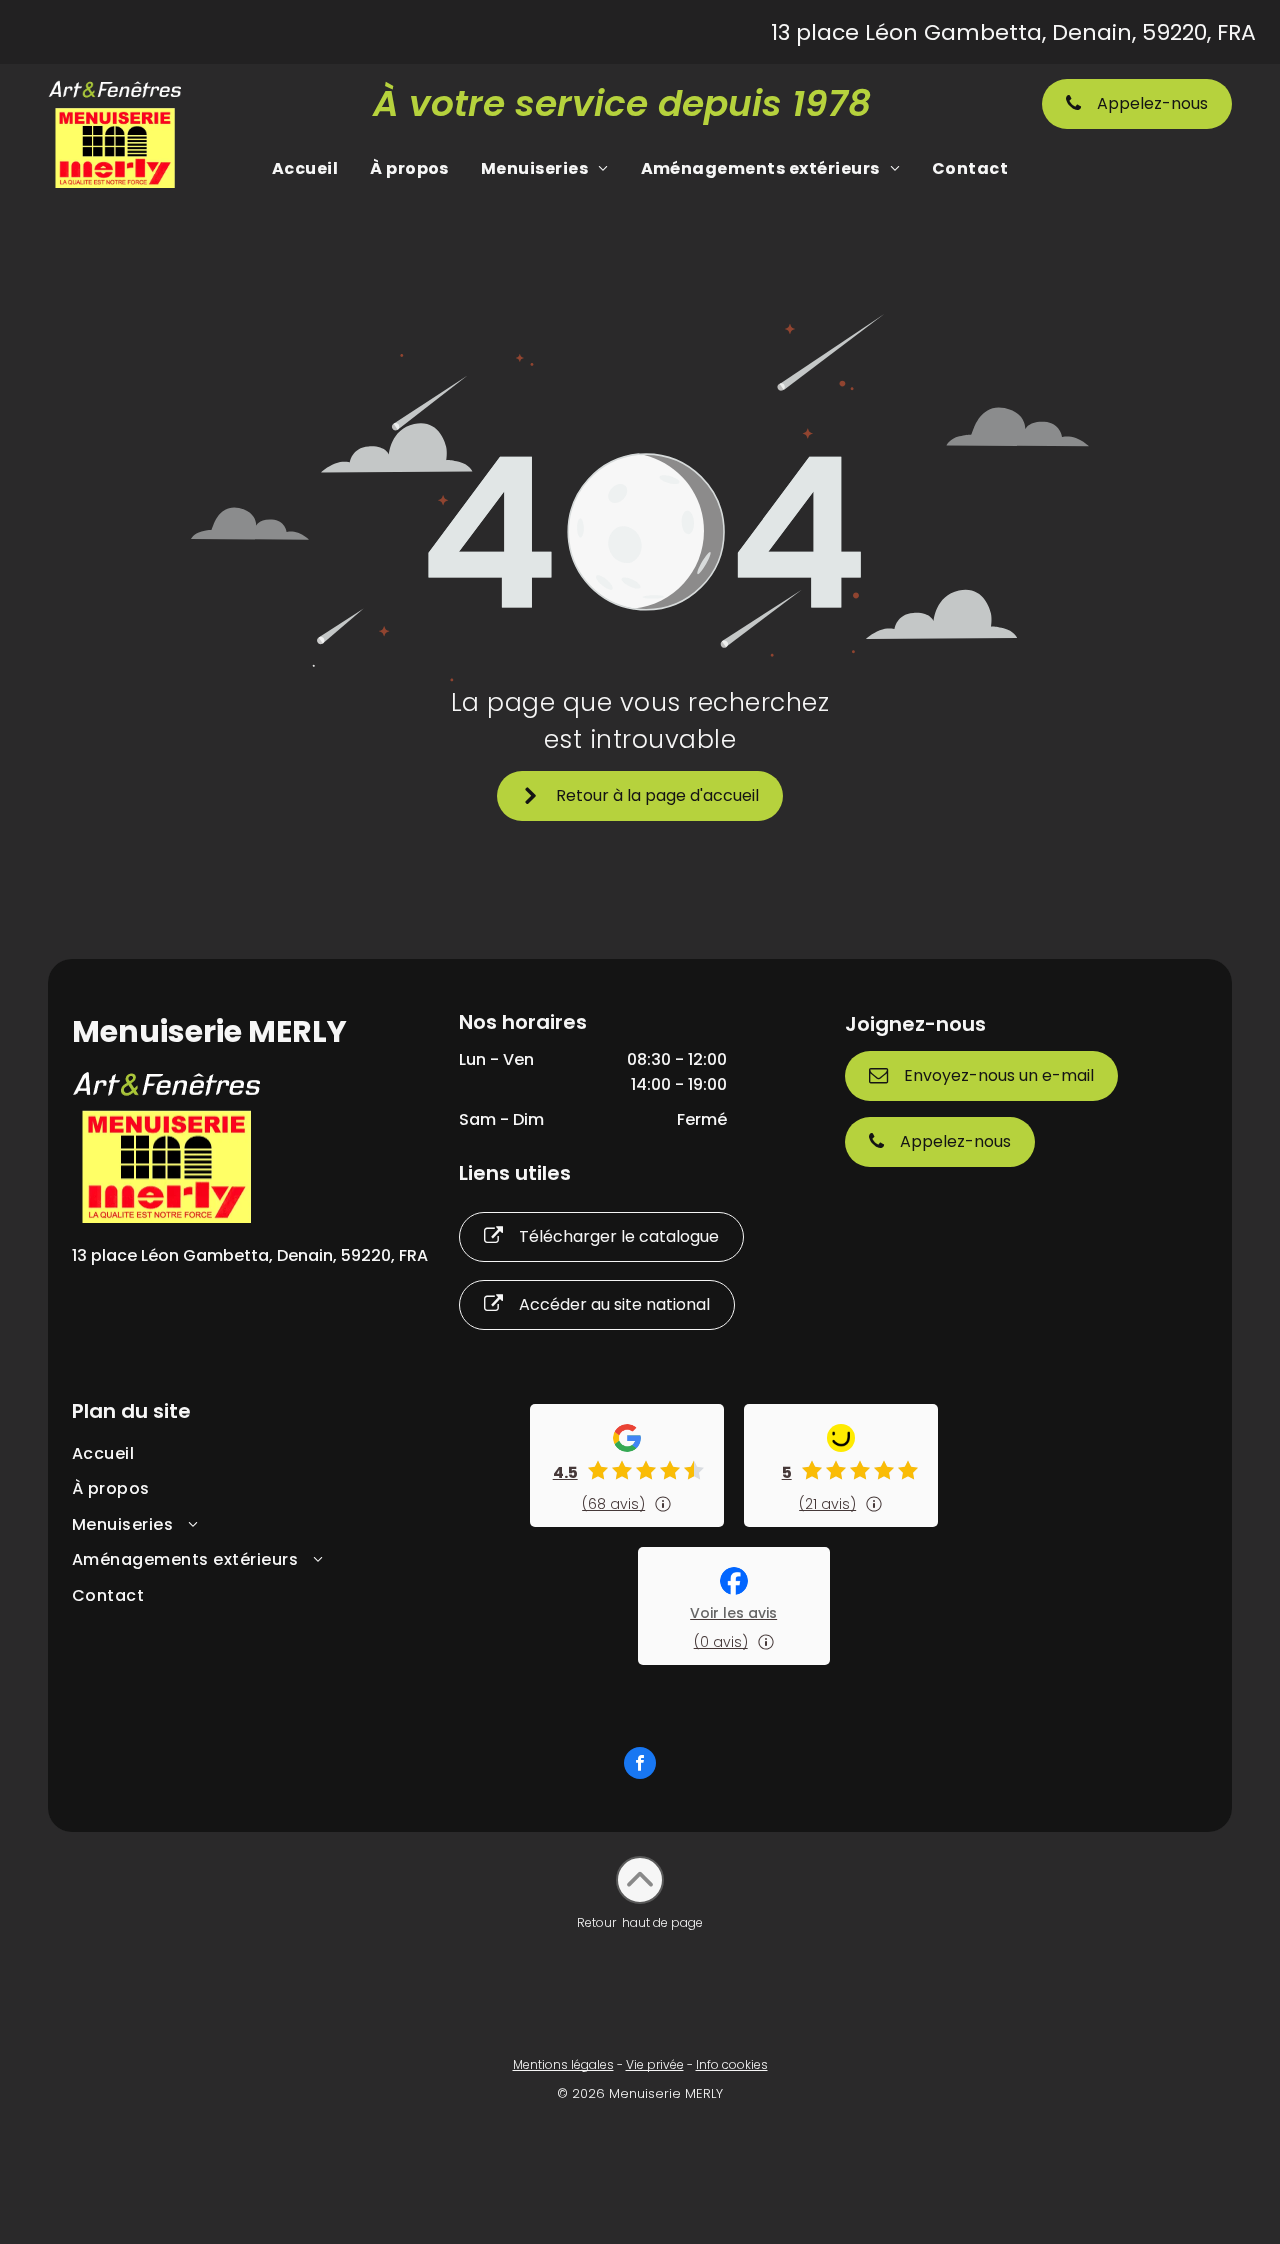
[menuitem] (305, 168)
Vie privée (655, 2064)
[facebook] (640, 1765)
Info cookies (732, 2064)
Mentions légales (563, 2064)
